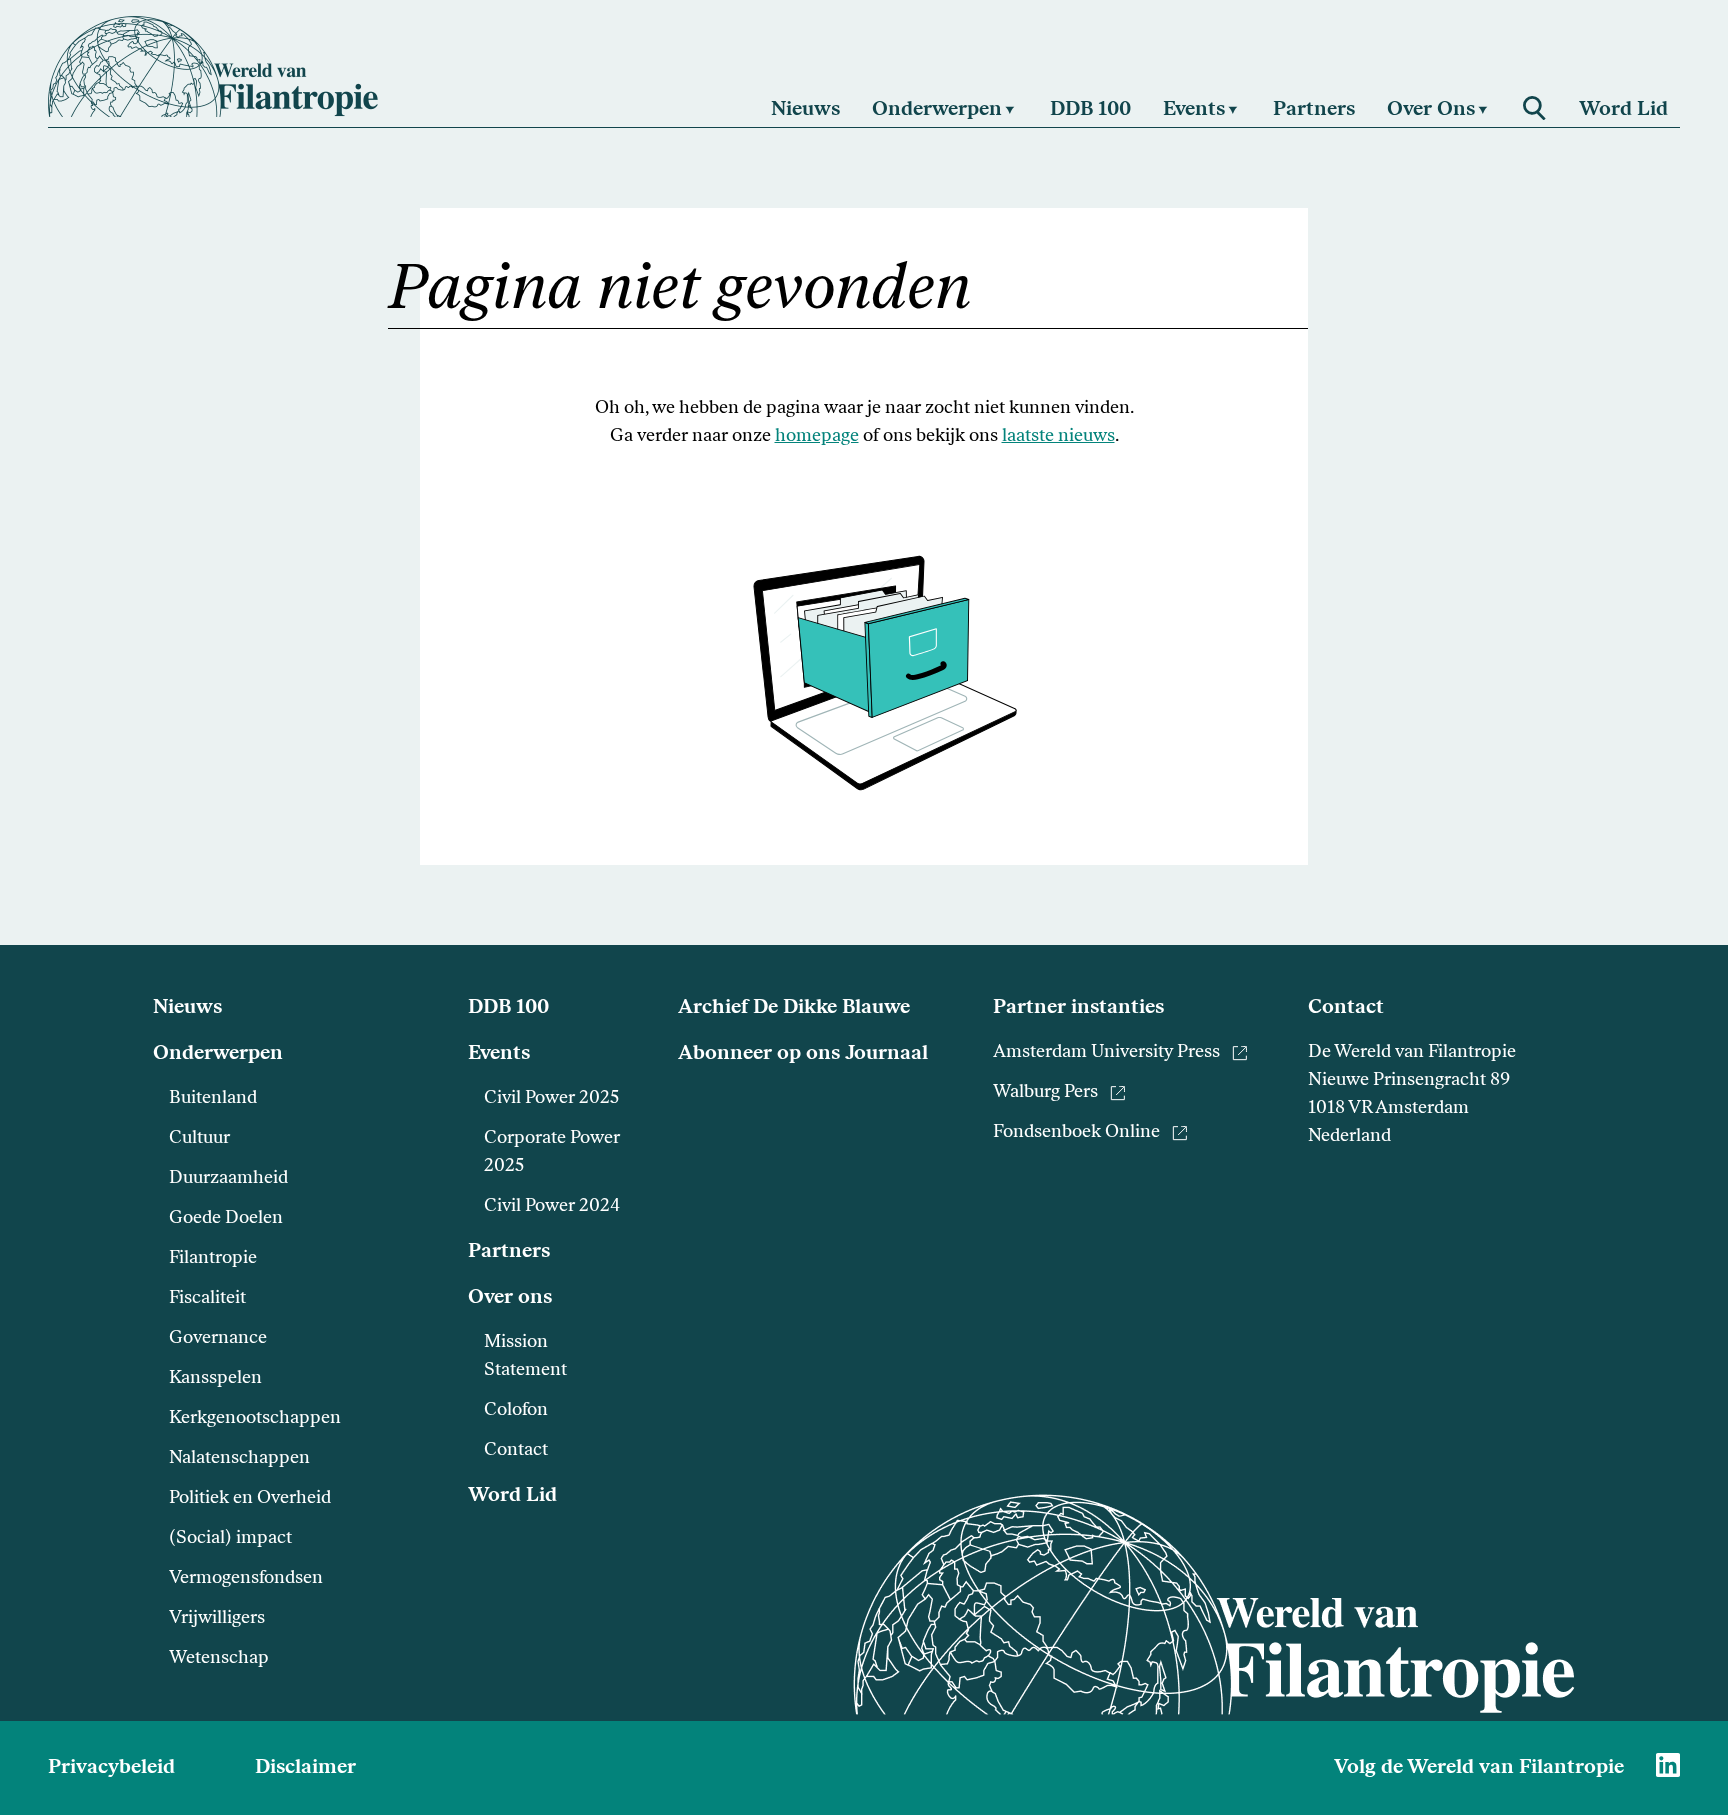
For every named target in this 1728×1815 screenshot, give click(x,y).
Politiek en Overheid (250, 1499)
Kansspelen (215, 1379)
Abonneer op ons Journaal (803, 1054)
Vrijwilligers (217, 1619)
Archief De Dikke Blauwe (794, 1008)
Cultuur (199, 1139)
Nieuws (187, 1008)
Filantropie (213, 1259)
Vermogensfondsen (246, 1579)
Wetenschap (219, 1659)
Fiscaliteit (207, 1299)
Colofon (516, 1411)
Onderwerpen (218, 1054)
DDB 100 (508, 1008)
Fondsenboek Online (1076, 1133)
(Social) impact (230, 1539)
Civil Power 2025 (551, 1099)
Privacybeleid (111, 1768)
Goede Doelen (226, 1219)
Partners (509, 1252)
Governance (218, 1339)
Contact (516, 1451)
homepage (817, 437)
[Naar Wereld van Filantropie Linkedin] (1668, 1765)
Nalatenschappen (239, 1459)
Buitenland (213, 1099)
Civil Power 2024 (552, 1207)
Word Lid (512, 1496)
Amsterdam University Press (1106, 1053)
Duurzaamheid (228, 1179)
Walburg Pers (1045, 1093)
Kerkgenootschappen (255, 1419)
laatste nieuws (1058, 437)
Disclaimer (305, 1768)
